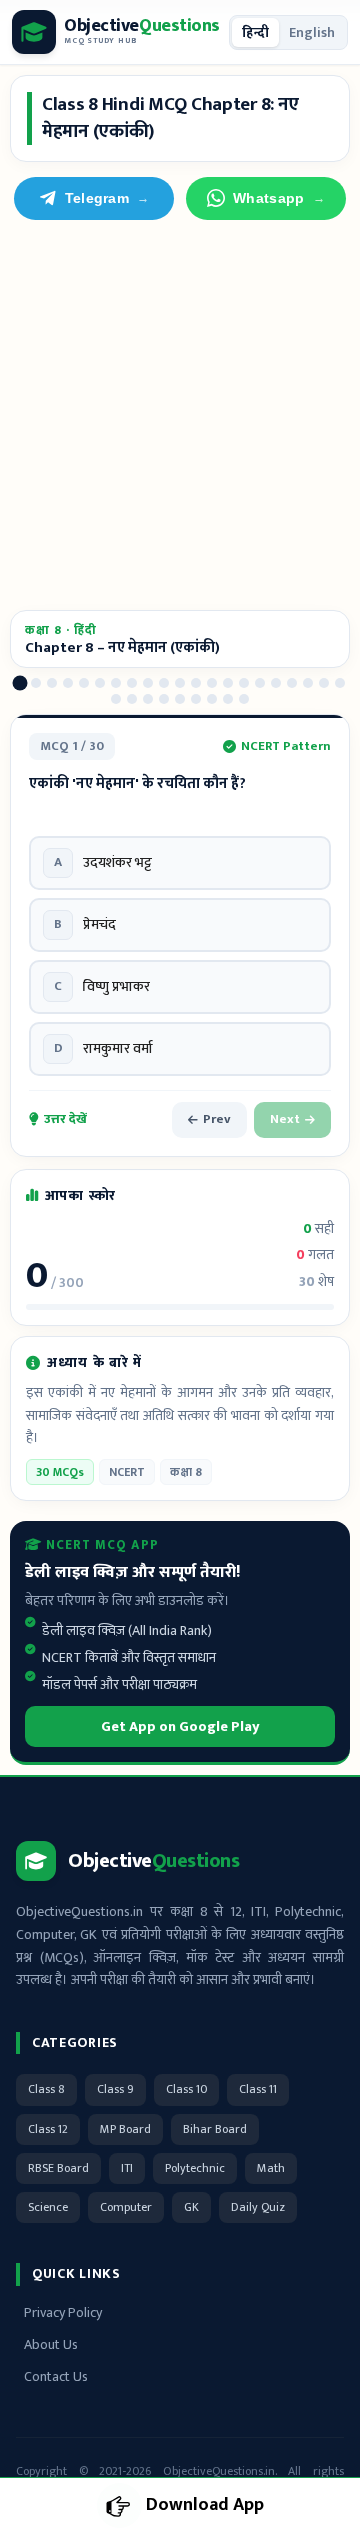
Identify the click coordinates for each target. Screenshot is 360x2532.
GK (191, 2207)
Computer (126, 2207)
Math (271, 2168)
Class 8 (46, 2089)
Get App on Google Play (180, 1726)
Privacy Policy (63, 2312)
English (312, 32)
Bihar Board (215, 2129)
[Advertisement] (180, 415)
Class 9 (115, 2089)
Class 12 (48, 2129)
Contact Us (56, 2376)
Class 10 (186, 2089)
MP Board (125, 2129)
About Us (51, 2344)
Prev (217, 1119)
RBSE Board (58, 2168)
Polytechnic (195, 2168)
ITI (127, 2168)
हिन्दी (255, 32)
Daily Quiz (258, 2207)
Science (48, 2207)
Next (285, 1119)
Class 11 (258, 2089)
